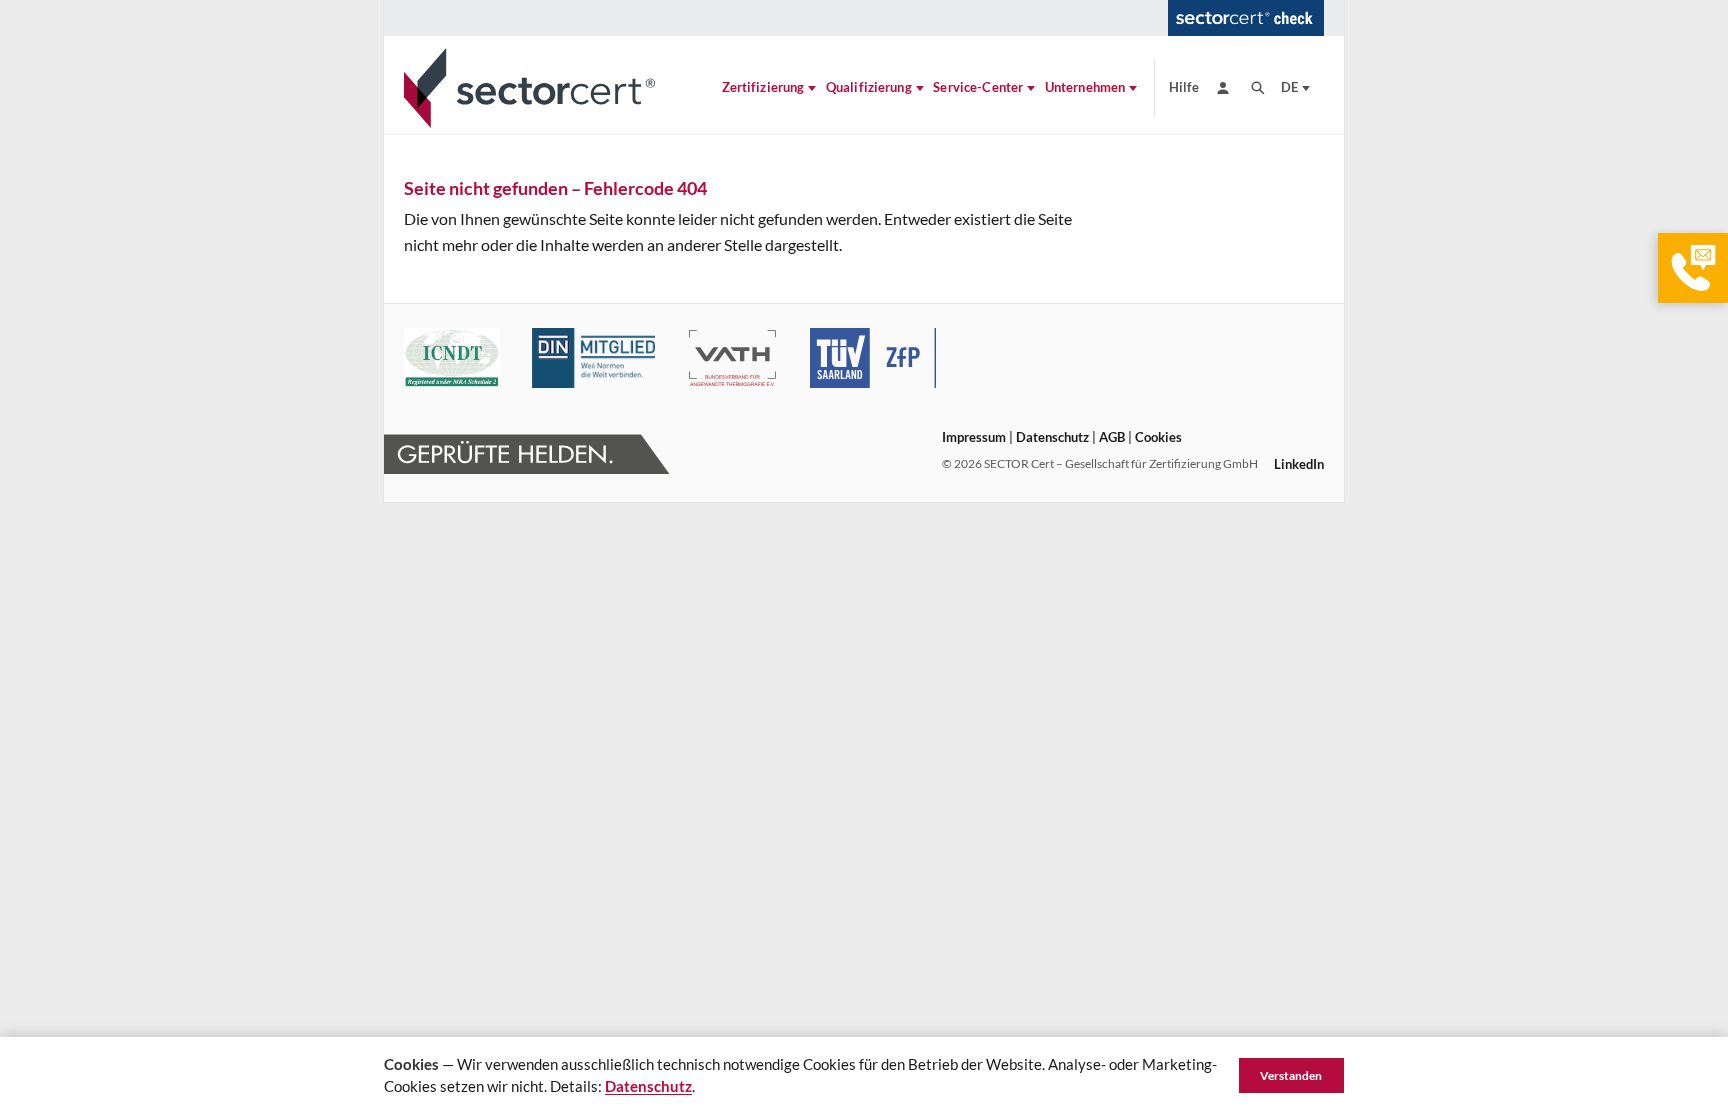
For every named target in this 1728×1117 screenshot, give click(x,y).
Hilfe (1184, 87)
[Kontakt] (1693, 268)
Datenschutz (1052, 437)
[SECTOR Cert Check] (1246, 18)
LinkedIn (1299, 464)
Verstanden (1291, 1075)
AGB (1112, 437)
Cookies (1158, 437)
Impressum (974, 437)
